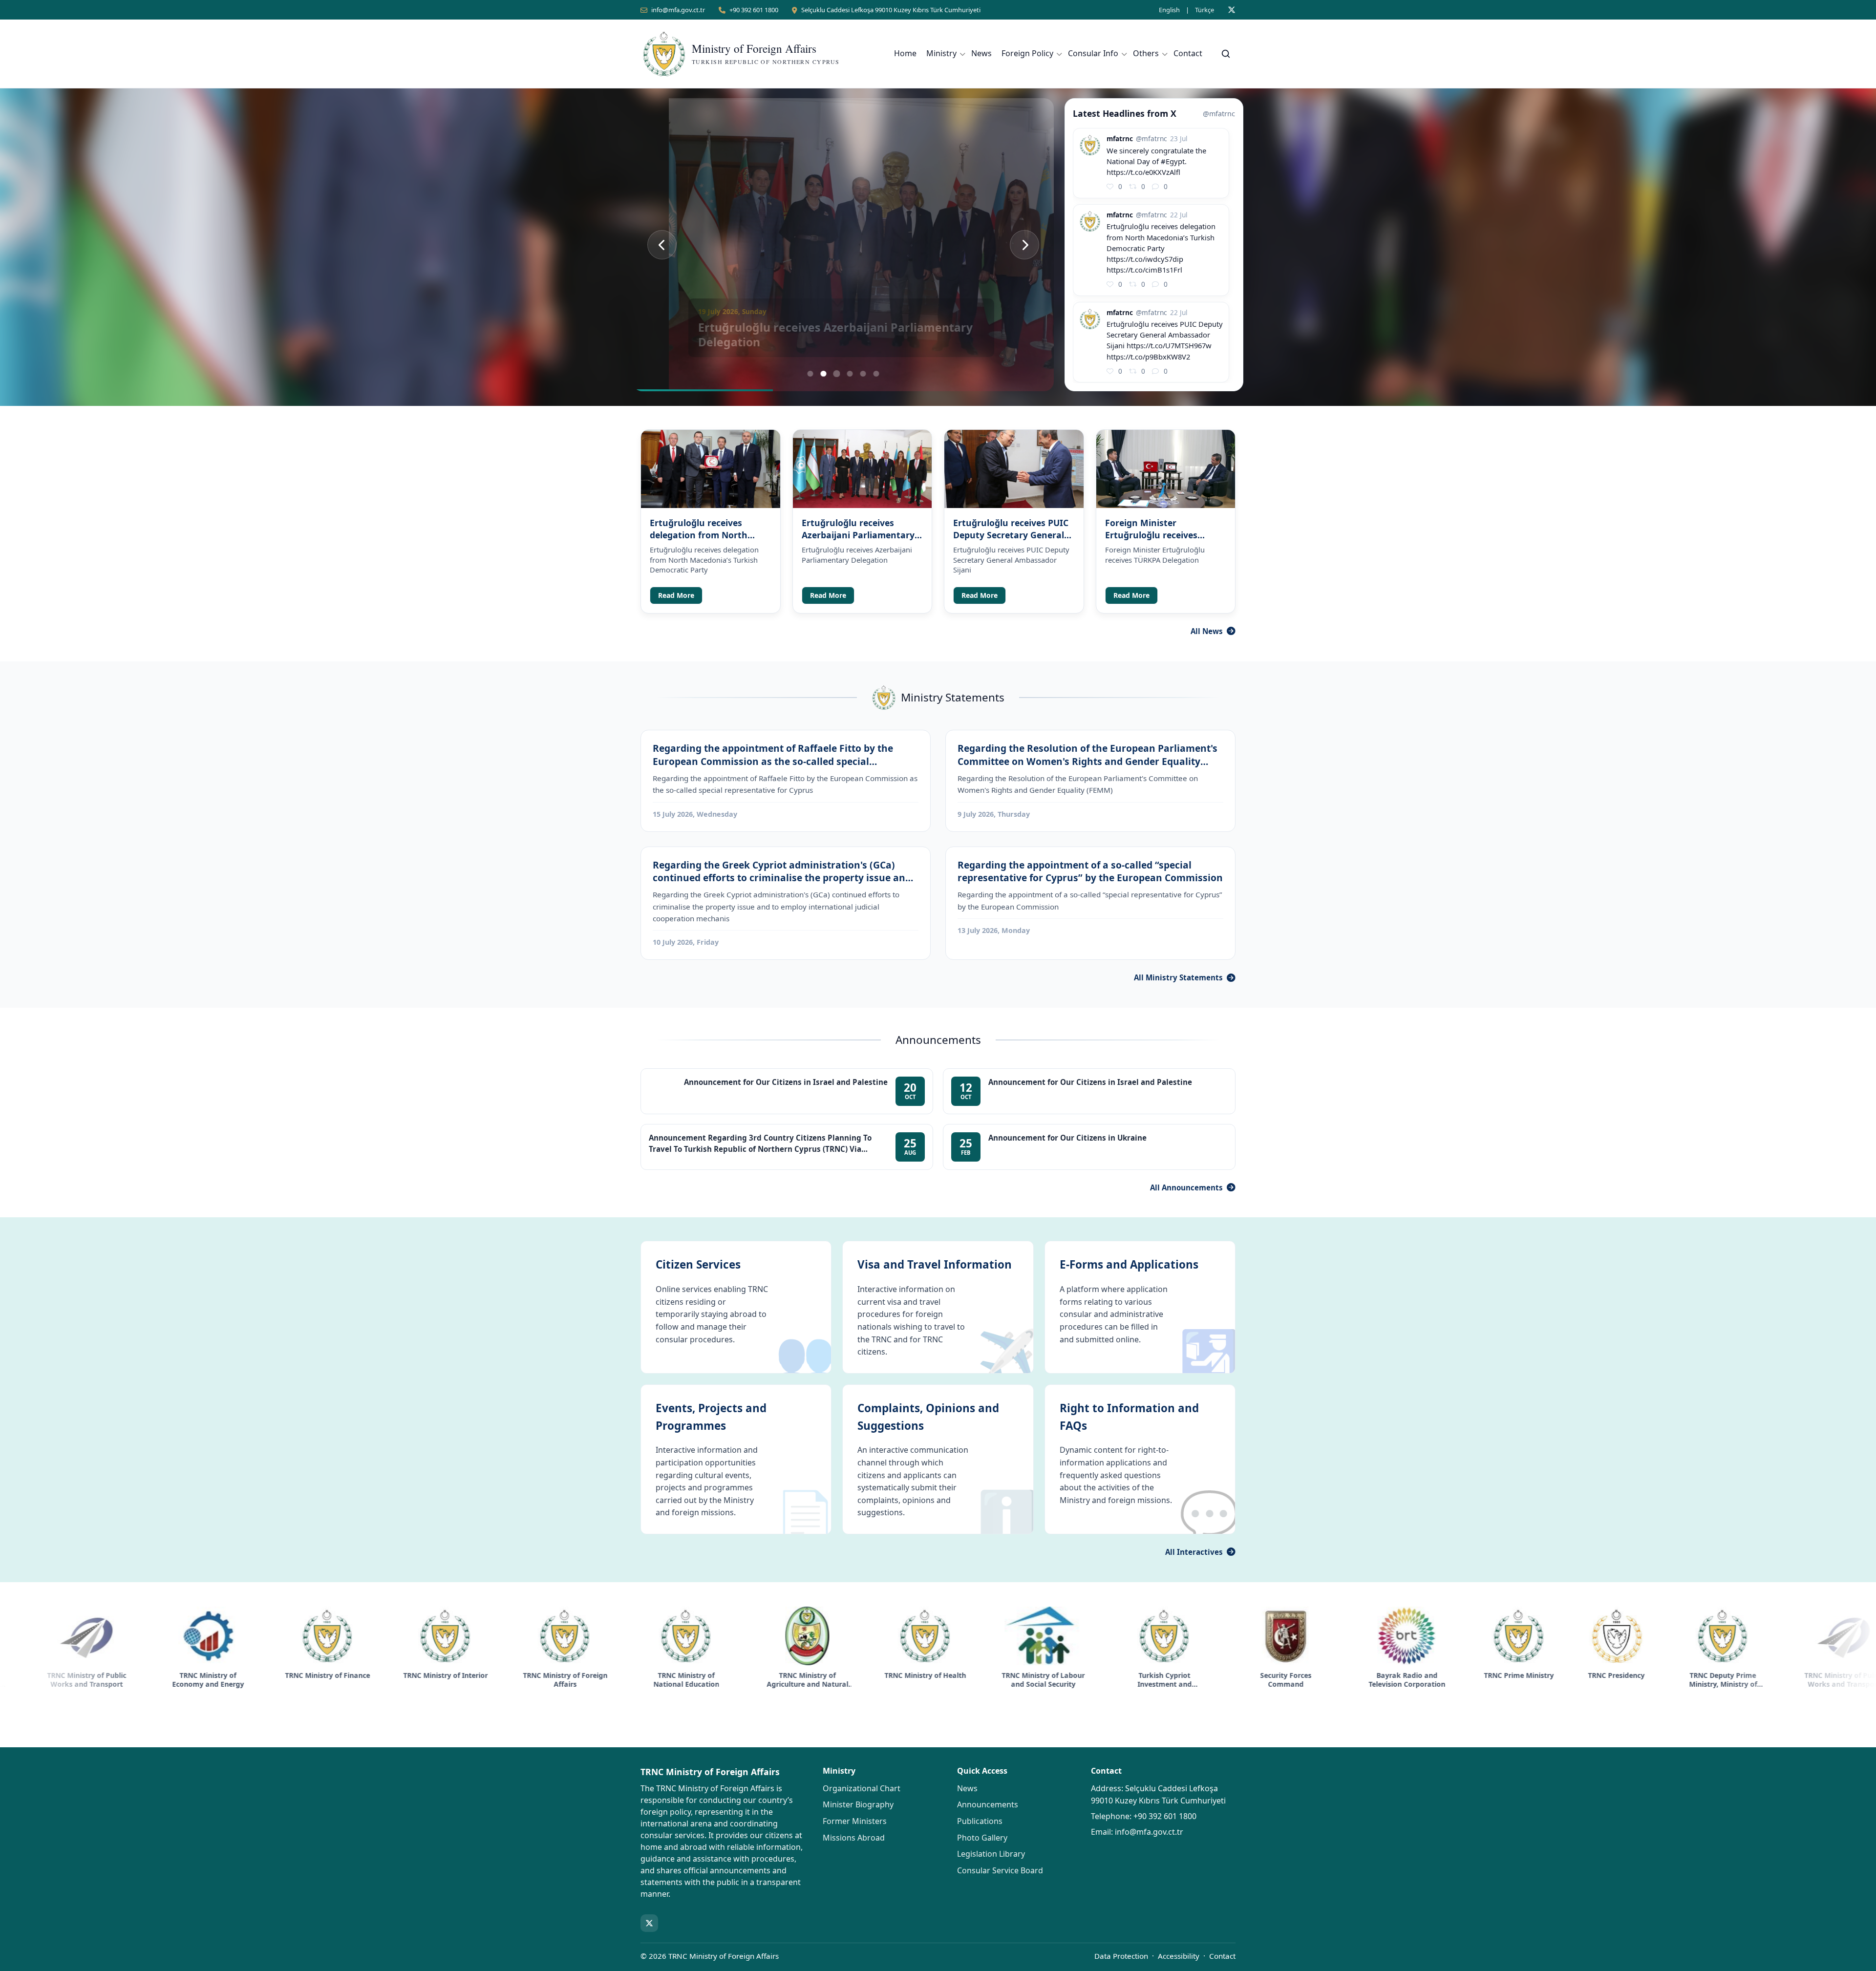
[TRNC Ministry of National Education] (504, 1636)
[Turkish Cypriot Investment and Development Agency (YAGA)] (982, 1636)
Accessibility (1179, 1956)
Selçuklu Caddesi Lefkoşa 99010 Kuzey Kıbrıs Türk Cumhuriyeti (891, 10)
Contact (1188, 53)
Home (905, 53)
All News (1207, 631)
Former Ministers (855, 1821)
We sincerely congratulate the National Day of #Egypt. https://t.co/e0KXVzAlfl (1156, 161)
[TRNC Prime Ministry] (1337, 1636)
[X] (1232, 10)
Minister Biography (858, 1804)
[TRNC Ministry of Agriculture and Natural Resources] (625, 1636)
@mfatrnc (1219, 114)
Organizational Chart (862, 1788)
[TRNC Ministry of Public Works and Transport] (1662, 1636)
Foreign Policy (1027, 53)
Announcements (988, 1804)
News (981, 53)
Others (1146, 53)
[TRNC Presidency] (1434, 1636)
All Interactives (1194, 1552)
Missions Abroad (854, 1838)
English (1169, 10)
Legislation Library (991, 1854)
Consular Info (1093, 53)
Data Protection (1121, 1956)
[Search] (1226, 54)
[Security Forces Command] (1104, 1636)
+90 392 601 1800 (754, 10)
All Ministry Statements (1178, 977)
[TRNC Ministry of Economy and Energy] (1783, 1636)
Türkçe (1204, 10)
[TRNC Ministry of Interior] (263, 1636)
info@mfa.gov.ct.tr (678, 10)
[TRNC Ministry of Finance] (146, 1636)
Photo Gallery (982, 1838)
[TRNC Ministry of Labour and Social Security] (861, 1636)
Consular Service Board (1000, 1870)
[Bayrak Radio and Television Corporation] (1225, 1636)
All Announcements (1186, 1187)
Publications (980, 1821)
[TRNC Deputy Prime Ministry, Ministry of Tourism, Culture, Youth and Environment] (1541, 1636)
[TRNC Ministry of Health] (743, 1636)
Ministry (941, 53)
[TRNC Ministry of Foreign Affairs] (383, 1636)
